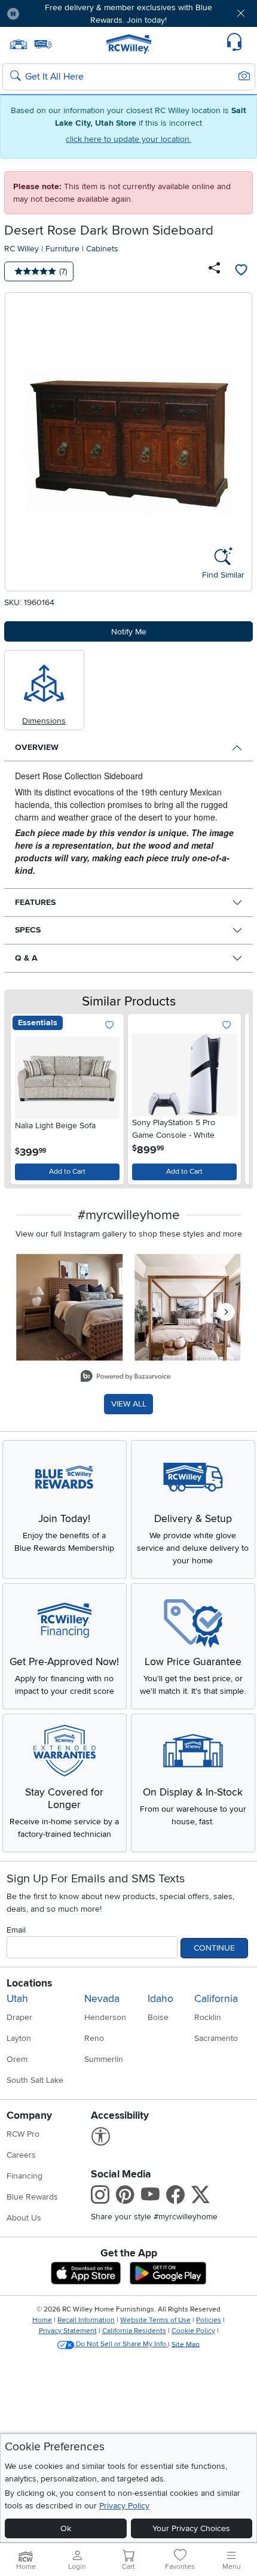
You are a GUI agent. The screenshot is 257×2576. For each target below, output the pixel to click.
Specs (28, 930)
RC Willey (22, 249)
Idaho (160, 1999)
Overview (37, 747)
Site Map (186, 2344)
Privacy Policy (124, 2506)
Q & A (26, 958)
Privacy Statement (68, 2331)
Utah (17, 1999)
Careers (21, 2155)
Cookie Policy (193, 2331)
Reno (94, 2038)
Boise (158, 2017)
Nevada (102, 1999)
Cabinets (102, 249)
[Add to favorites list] (241, 271)
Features (35, 902)
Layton (19, 2038)
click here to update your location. (128, 139)
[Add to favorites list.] (110, 1026)
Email (16, 1930)
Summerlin (104, 2059)
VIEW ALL (129, 1404)
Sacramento (216, 2038)
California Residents (134, 2331)
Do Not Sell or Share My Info (121, 2344)
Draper (19, 2017)
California (216, 1999)
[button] (49, 13)
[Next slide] (232, 1096)
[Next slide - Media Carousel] (226, 1312)
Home (42, 2320)
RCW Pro (23, 2134)
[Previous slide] (25, 1096)
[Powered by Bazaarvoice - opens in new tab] (126, 1377)
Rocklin (208, 2017)
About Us (24, 2218)
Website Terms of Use (155, 2320)
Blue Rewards (32, 2197)
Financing (25, 2176)
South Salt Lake (35, 2080)
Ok (66, 2528)
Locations (29, 1983)
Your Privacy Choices (191, 2528)
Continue (214, 1948)
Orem (17, 2059)
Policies (209, 2320)
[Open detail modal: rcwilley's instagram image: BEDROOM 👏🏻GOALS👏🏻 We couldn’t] (188, 1308)
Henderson (105, 2017)
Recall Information (86, 2320)
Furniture (62, 249)
